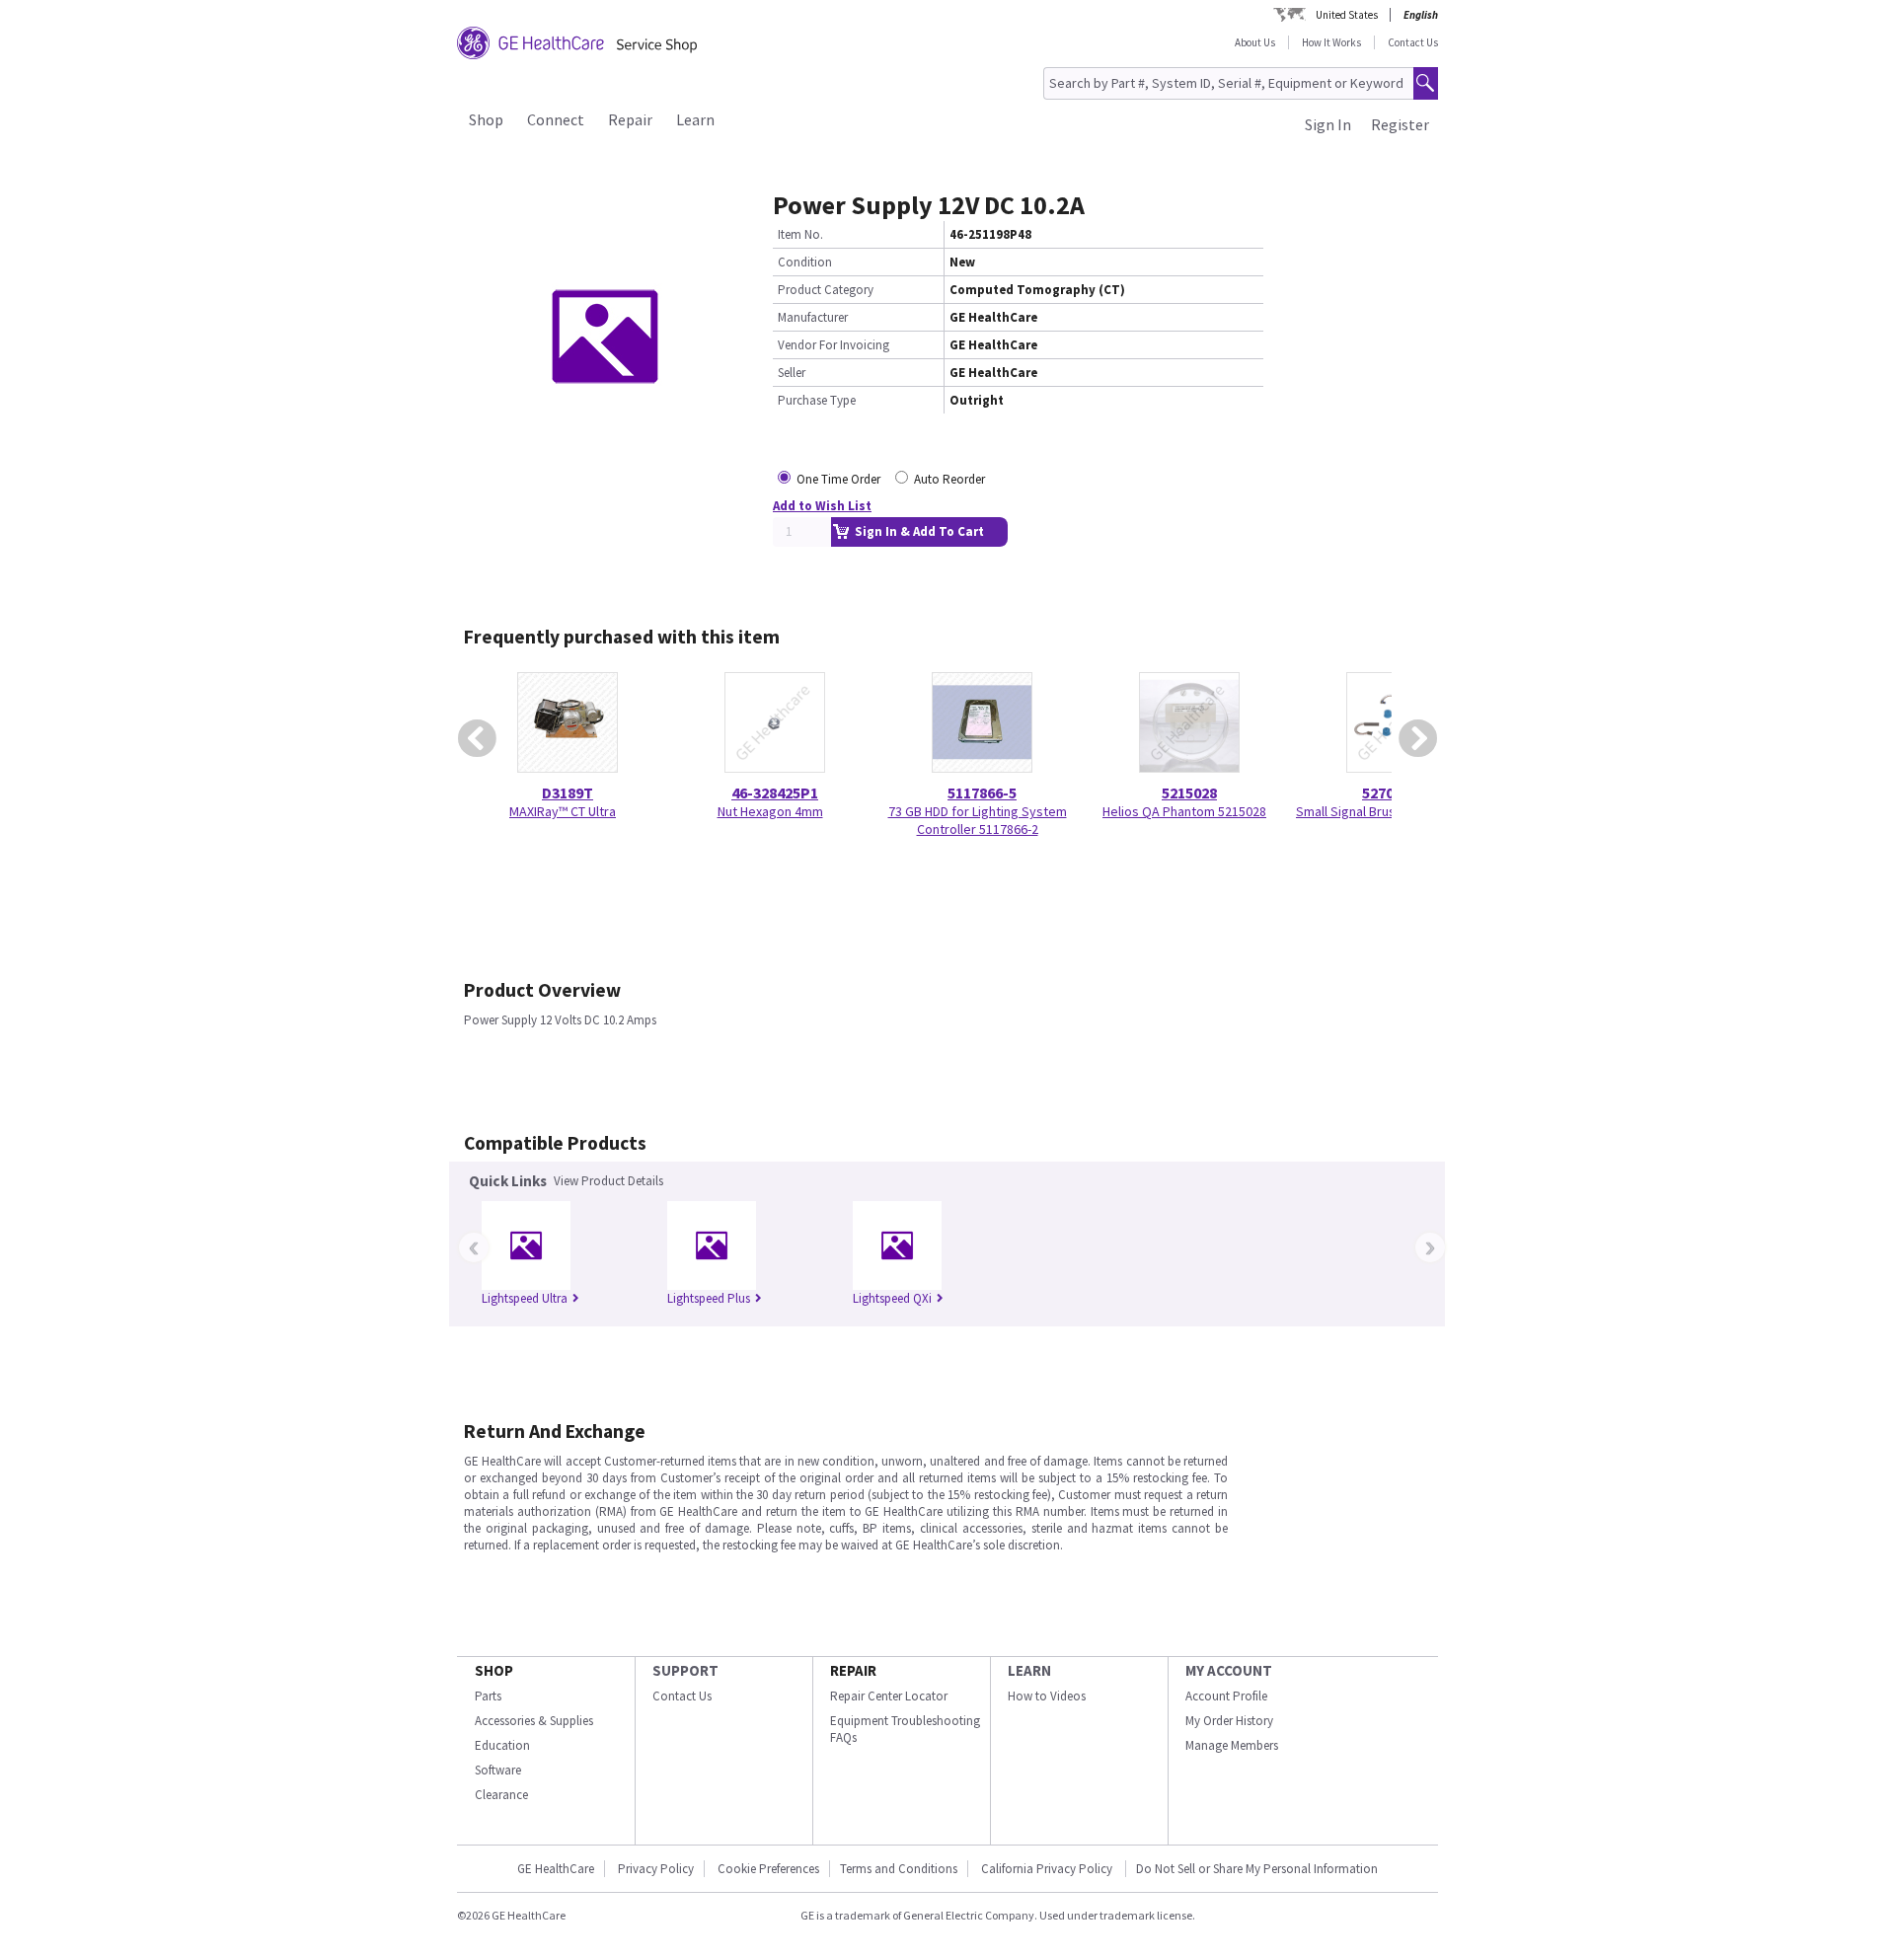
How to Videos (1047, 1696)
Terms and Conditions (899, 1869)
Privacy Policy (656, 1869)
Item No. (800, 234)
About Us (1255, 42)
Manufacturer (813, 317)
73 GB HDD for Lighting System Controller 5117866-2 (978, 820)
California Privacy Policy (1048, 1869)
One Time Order (838, 479)
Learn (695, 119)
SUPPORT (685, 1670)
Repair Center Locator (889, 1696)
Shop (486, 119)
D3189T (568, 792)
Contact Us (1413, 42)
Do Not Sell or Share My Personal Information (1257, 1869)
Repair (630, 119)
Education (502, 1745)
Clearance (501, 1795)
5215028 (1189, 792)
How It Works (1331, 42)
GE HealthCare (556, 1869)
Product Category (826, 290)
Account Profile (1226, 1696)
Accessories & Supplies (534, 1721)
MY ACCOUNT (1229, 1670)
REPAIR (853, 1670)
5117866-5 (982, 792)
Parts (488, 1696)
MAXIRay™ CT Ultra (563, 811)
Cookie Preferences (768, 1869)
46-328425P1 (775, 792)
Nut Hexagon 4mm (770, 811)
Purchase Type (817, 400)
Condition (805, 262)
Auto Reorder (949, 479)
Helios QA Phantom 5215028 (1184, 811)
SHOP (494, 1670)
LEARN (1029, 1670)
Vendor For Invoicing (834, 345)
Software (498, 1770)
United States (1347, 15)
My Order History (1229, 1721)
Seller (792, 373)
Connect (556, 119)
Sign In (1328, 124)
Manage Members (1232, 1745)
